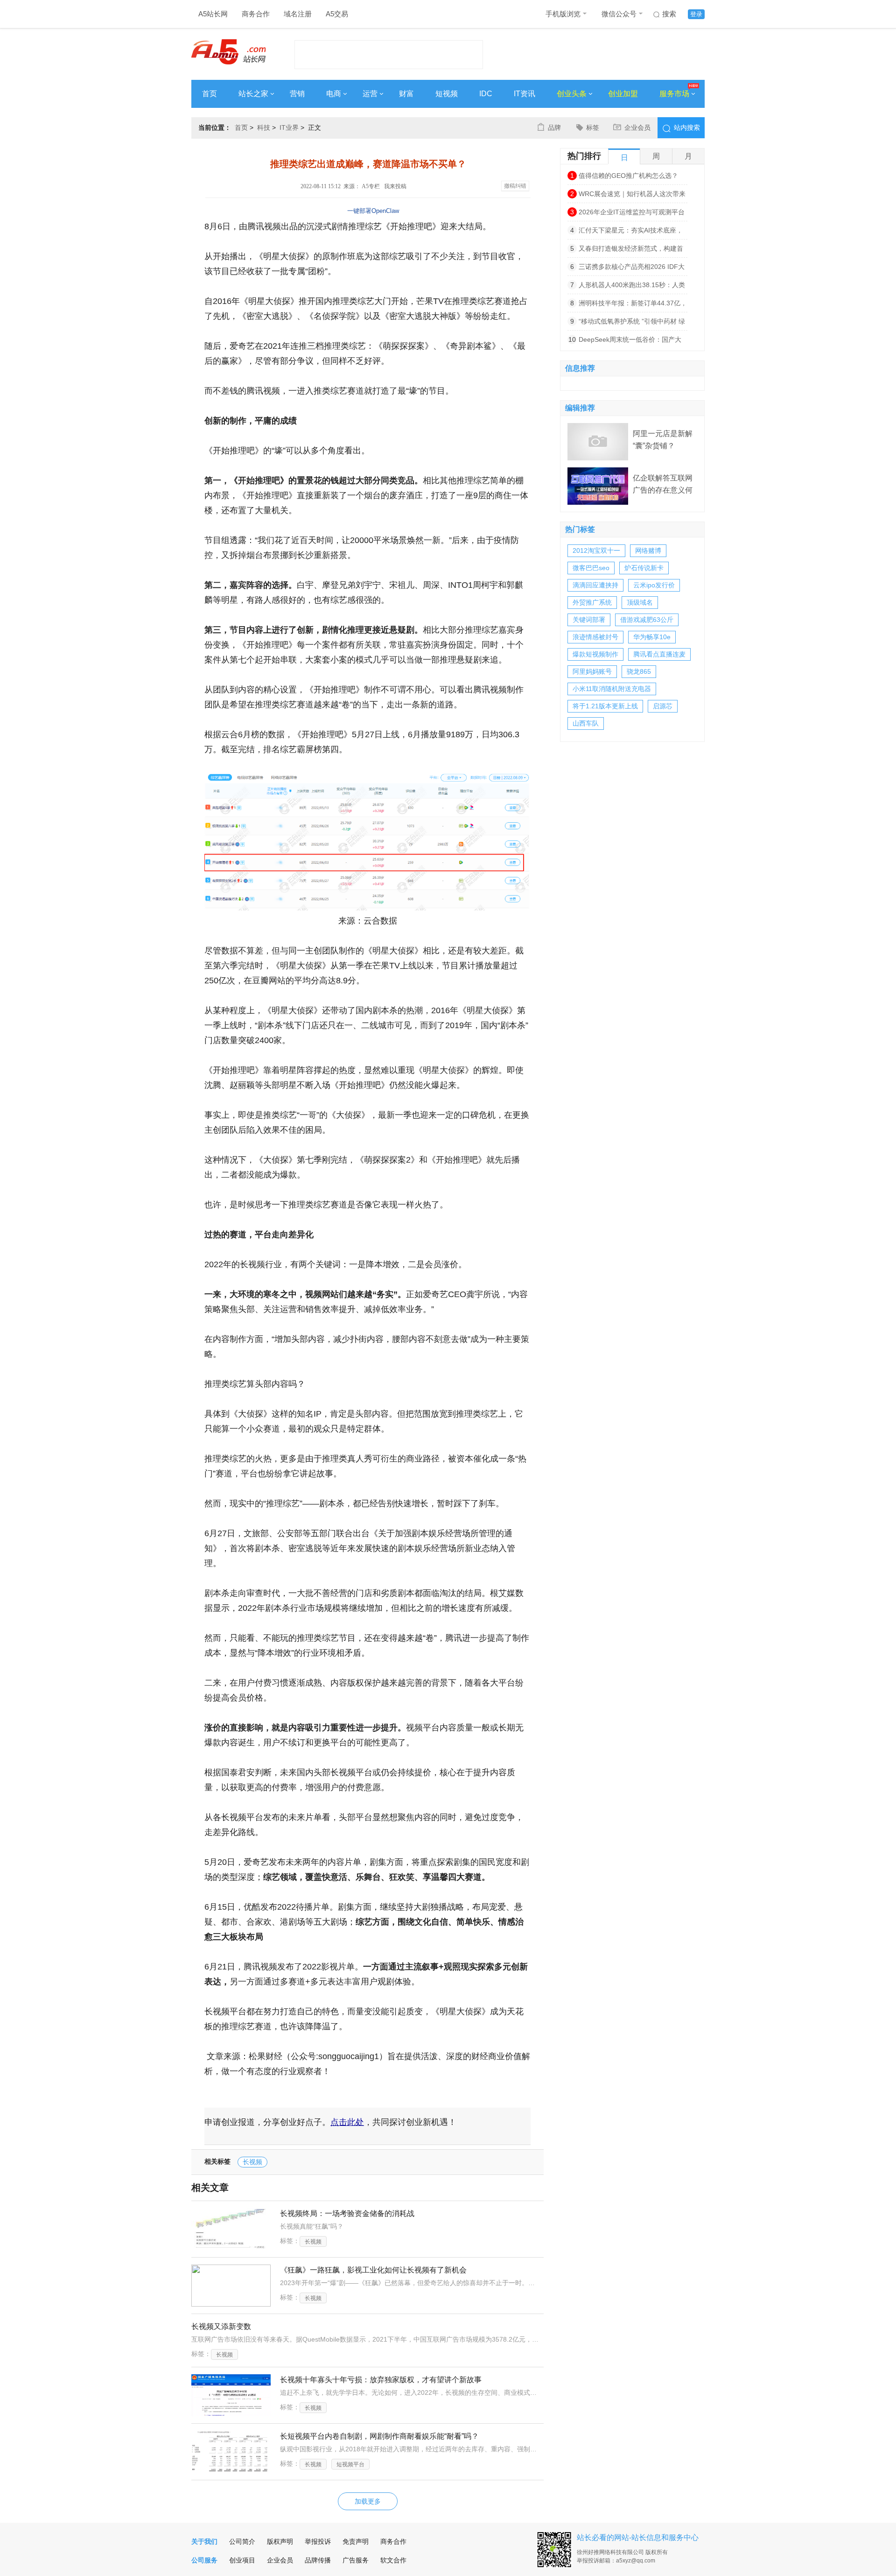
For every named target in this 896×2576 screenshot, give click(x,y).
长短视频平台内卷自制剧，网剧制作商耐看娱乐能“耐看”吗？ (379, 2436)
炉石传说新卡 (644, 568)
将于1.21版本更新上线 (605, 706)
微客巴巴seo (591, 568)
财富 (406, 94)
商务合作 (256, 14)
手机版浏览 (563, 14)
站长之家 (253, 94)
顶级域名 (640, 602)
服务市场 (674, 94)
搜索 (669, 14)
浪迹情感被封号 (595, 637)
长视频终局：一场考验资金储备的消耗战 (347, 2213)
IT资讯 (525, 94)
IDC (486, 94)
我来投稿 (395, 186)
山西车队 (586, 723)
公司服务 (204, 2560)
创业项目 (242, 2560)
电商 (334, 94)
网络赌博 (648, 550)
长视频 (252, 2162)
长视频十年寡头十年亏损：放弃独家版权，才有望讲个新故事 (381, 2380)
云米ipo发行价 (654, 585)
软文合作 (393, 2560)
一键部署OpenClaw (373, 211)
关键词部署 (589, 620)
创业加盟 (623, 94)
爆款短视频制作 (595, 654)
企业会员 (637, 127)
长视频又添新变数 (221, 2326)
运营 (370, 94)
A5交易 (337, 14)
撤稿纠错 (515, 186)
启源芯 (663, 706)
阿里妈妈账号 (592, 671)
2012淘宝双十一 (596, 550)
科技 (264, 127)
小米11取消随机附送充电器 (612, 689)
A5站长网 (213, 14)
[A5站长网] (228, 52)
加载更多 (368, 2501)
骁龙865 (639, 671)
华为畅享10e (652, 637)
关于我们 (204, 2541)
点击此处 (347, 2122)
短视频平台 (350, 2464)
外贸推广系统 (592, 602)
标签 (593, 127)
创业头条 (572, 94)
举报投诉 (318, 2541)
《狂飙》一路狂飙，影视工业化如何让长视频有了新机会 (373, 2270)
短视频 (447, 94)
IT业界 (289, 127)
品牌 (554, 127)
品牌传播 (318, 2560)
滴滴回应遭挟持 (595, 585)
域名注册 (298, 14)
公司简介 (242, 2541)
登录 (696, 14)
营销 (297, 94)
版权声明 (280, 2541)
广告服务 (356, 2560)
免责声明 (356, 2541)
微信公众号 (619, 14)
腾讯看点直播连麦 (659, 654)
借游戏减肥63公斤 (647, 620)
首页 (210, 94)
